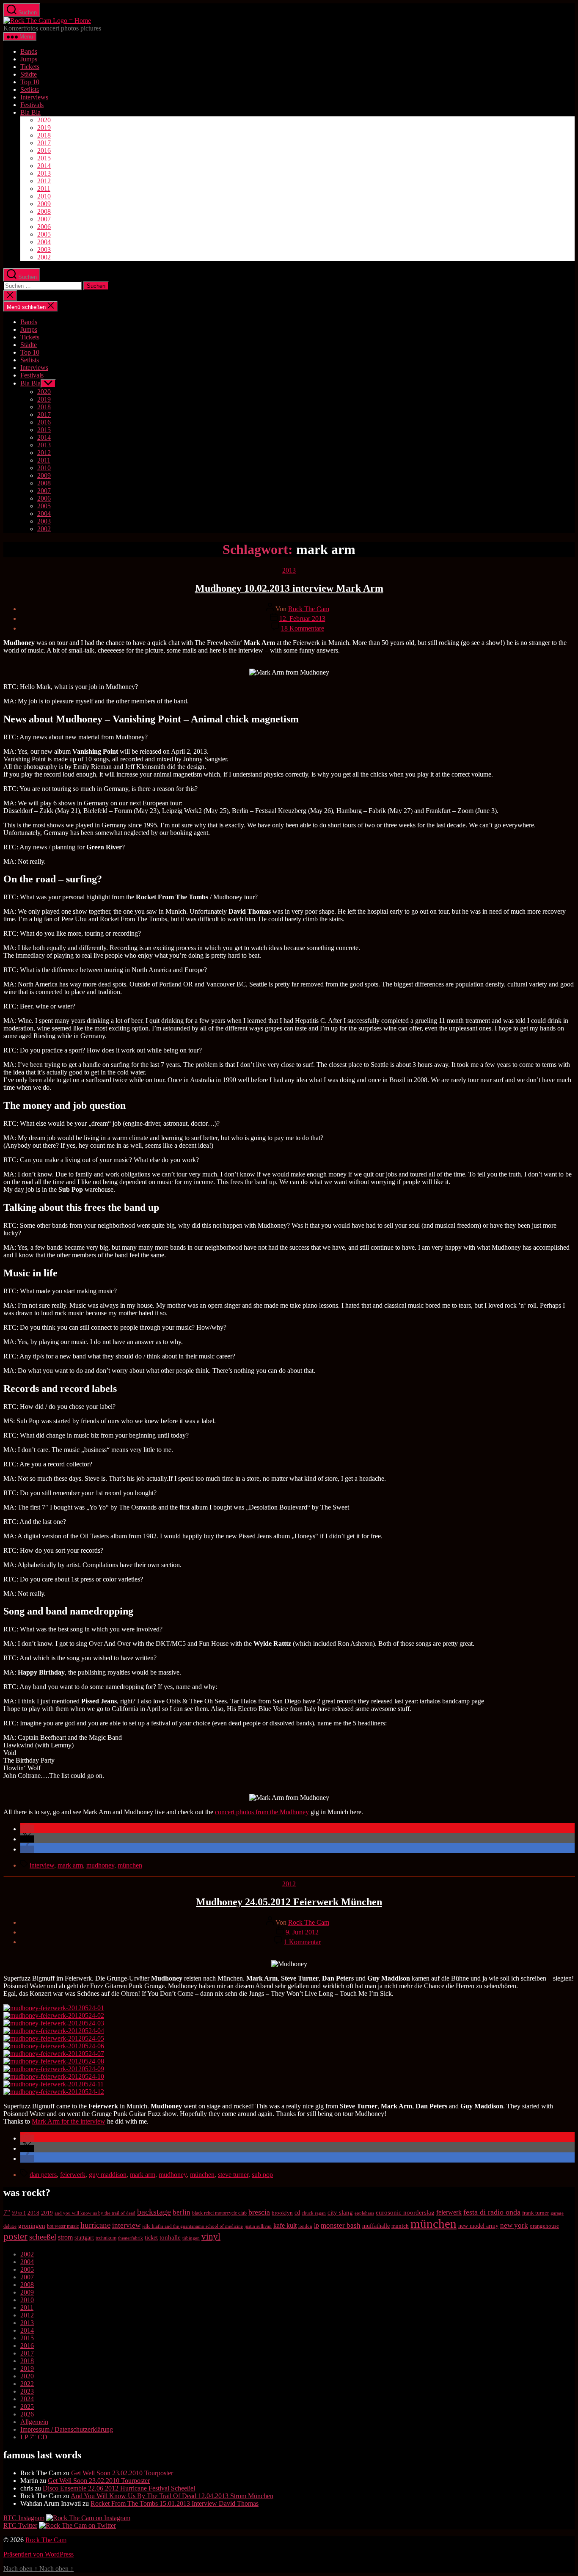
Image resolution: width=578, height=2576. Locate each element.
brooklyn (282, 2213)
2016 (44, 150)
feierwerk (73, 2175)
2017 (44, 143)
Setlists (30, 90)
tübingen (191, 2238)
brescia (259, 2212)
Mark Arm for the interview (69, 2121)
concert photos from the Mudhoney (262, 1812)
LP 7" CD (34, 2437)
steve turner (233, 2175)
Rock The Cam (309, 609)
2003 (44, 249)
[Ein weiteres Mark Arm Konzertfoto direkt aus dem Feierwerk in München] (54, 2061)
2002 (44, 257)
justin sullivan (258, 2226)
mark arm (70, 1865)
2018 (44, 135)
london (305, 2226)
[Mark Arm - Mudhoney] (54, 2015)
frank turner (535, 2213)
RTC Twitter (20, 2525)
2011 (44, 189)
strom (65, 2237)
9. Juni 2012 (302, 1932)
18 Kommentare (303, 628)
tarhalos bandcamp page (452, 1701)
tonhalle (170, 2237)
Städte (29, 74)
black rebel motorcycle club (219, 2213)
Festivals (32, 105)
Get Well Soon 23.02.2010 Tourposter (122, 2473)
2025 (27, 2407)
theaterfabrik (131, 2238)
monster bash (341, 2225)
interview (42, 1865)
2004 (44, 242)
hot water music (63, 2226)
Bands (29, 51)
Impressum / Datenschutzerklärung (67, 2429)
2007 (44, 219)
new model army (478, 2226)
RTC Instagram (24, 2518)
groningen (32, 2226)
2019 (44, 128)
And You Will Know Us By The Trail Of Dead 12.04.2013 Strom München (172, 2496)
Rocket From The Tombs (133, 919)
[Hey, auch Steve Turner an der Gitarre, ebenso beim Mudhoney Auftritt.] (54, 2031)
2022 (27, 2384)
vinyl (211, 2237)
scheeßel (43, 2237)
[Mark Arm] (54, 2084)
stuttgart (84, 2238)
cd (297, 2213)
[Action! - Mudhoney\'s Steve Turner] (54, 2069)
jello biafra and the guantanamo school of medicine (193, 2226)
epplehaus (364, 2213)
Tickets (30, 67)
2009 (44, 204)
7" (7, 2212)
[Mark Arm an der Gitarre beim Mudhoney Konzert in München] (54, 2023)
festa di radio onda (492, 2212)
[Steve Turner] (54, 2092)
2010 (44, 196)
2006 (44, 227)
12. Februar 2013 (302, 619)
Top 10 (30, 82)
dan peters (43, 2175)
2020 (44, 120)
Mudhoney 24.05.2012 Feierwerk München (289, 1902)
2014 (44, 166)
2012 (44, 181)
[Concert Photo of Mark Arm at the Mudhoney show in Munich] (54, 2054)
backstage (154, 2212)
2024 (27, 2399)
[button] (27, 1829)
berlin (182, 2212)
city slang (340, 2212)
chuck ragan (314, 2213)
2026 (27, 2414)
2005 (44, 234)
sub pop (262, 2175)
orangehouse (544, 2226)
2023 (27, 2391)
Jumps (29, 59)
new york (514, 2225)
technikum (106, 2238)
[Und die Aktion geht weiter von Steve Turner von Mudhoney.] (54, 2076)
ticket (151, 2238)
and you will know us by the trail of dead (95, 2213)
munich (400, 2226)
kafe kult (285, 2225)
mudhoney (100, 1865)
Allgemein (34, 2422)
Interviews (34, 97)
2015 (44, 158)
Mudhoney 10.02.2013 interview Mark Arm (289, 588)
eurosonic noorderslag (405, 2212)
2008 (44, 211)
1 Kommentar (302, 1942)
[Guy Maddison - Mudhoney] (54, 2046)
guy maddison (108, 2175)
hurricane (95, 2225)
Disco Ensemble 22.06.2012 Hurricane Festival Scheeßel (119, 2488)
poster (15, 2236)
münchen (130, 1865)
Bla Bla (30, 112)
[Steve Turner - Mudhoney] (54, 2008)
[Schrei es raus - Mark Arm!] (54, 2038)
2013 (44, 173)
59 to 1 (19, 2213)
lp (317, 2225)
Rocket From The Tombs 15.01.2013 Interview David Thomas (175, 2503)
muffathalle (376, 2226)
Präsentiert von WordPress (39, 2554)
